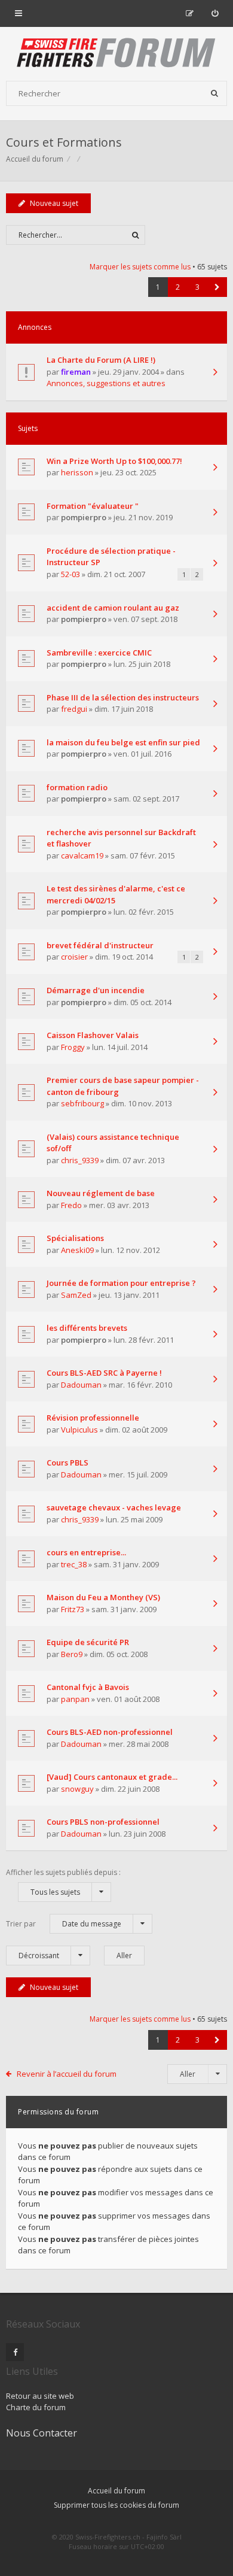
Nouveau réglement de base (101, 1193)
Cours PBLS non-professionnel (103, 1822)
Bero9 (72, 1654)
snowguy (77, 1789)
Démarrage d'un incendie (96, 990)
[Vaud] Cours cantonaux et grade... (112, 1777)
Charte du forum (36, 2407)
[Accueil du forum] (116, 54)
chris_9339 (80, 1160)
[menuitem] (215, 13)
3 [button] (197, 287)
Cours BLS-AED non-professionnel (110, 1732)
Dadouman (81, 1385)
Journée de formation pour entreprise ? (121, 1283)
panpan (75, 1699)
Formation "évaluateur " (93, 506)
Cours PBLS (68, 1463)
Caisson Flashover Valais (93, 1035)
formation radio (77, 787)
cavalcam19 (82, 855)
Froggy (73, 1047)
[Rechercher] (214, 93)
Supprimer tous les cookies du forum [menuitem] (116, 2505)
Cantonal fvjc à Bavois (88, 1687)
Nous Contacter (42, 2433)
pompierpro (84, 517)
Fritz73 (73, 1609)
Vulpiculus (79, 1430)
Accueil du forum (116, 2491)
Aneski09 (77, 1250)
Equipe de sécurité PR (88, 1642)
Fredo (71, 1205)
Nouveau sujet (54, 203)
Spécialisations (75, 1238)
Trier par (64, 1924)
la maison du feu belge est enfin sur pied (123, 742)
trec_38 (74, 1564)
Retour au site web (40, 2396)
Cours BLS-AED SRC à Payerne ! (104, 1373)
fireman (76, 372)
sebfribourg (82, 1103)
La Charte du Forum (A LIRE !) (101, 360)
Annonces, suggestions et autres (106, 383)
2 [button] (178, 287)
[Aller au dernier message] (215, 373)
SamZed (76, 1295)
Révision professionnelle (93, 1418)
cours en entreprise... (86, 1552)
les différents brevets (87, 1328)
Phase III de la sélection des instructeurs (123, 697)
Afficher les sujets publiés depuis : (63, 1882)
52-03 (70, 574)
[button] (217, 287)
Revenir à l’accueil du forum (67, 2074)
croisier (74, 957)
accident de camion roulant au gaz (113, 608)
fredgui (74, 709)
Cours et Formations (64, 142)
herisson (77, 472)
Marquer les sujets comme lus (140, 267)
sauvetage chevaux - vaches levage (114, 1507)
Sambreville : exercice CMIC (99, 653)
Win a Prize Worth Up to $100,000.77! (114, 461)
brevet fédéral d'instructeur (100, 945)
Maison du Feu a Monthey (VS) (103, 1597)
